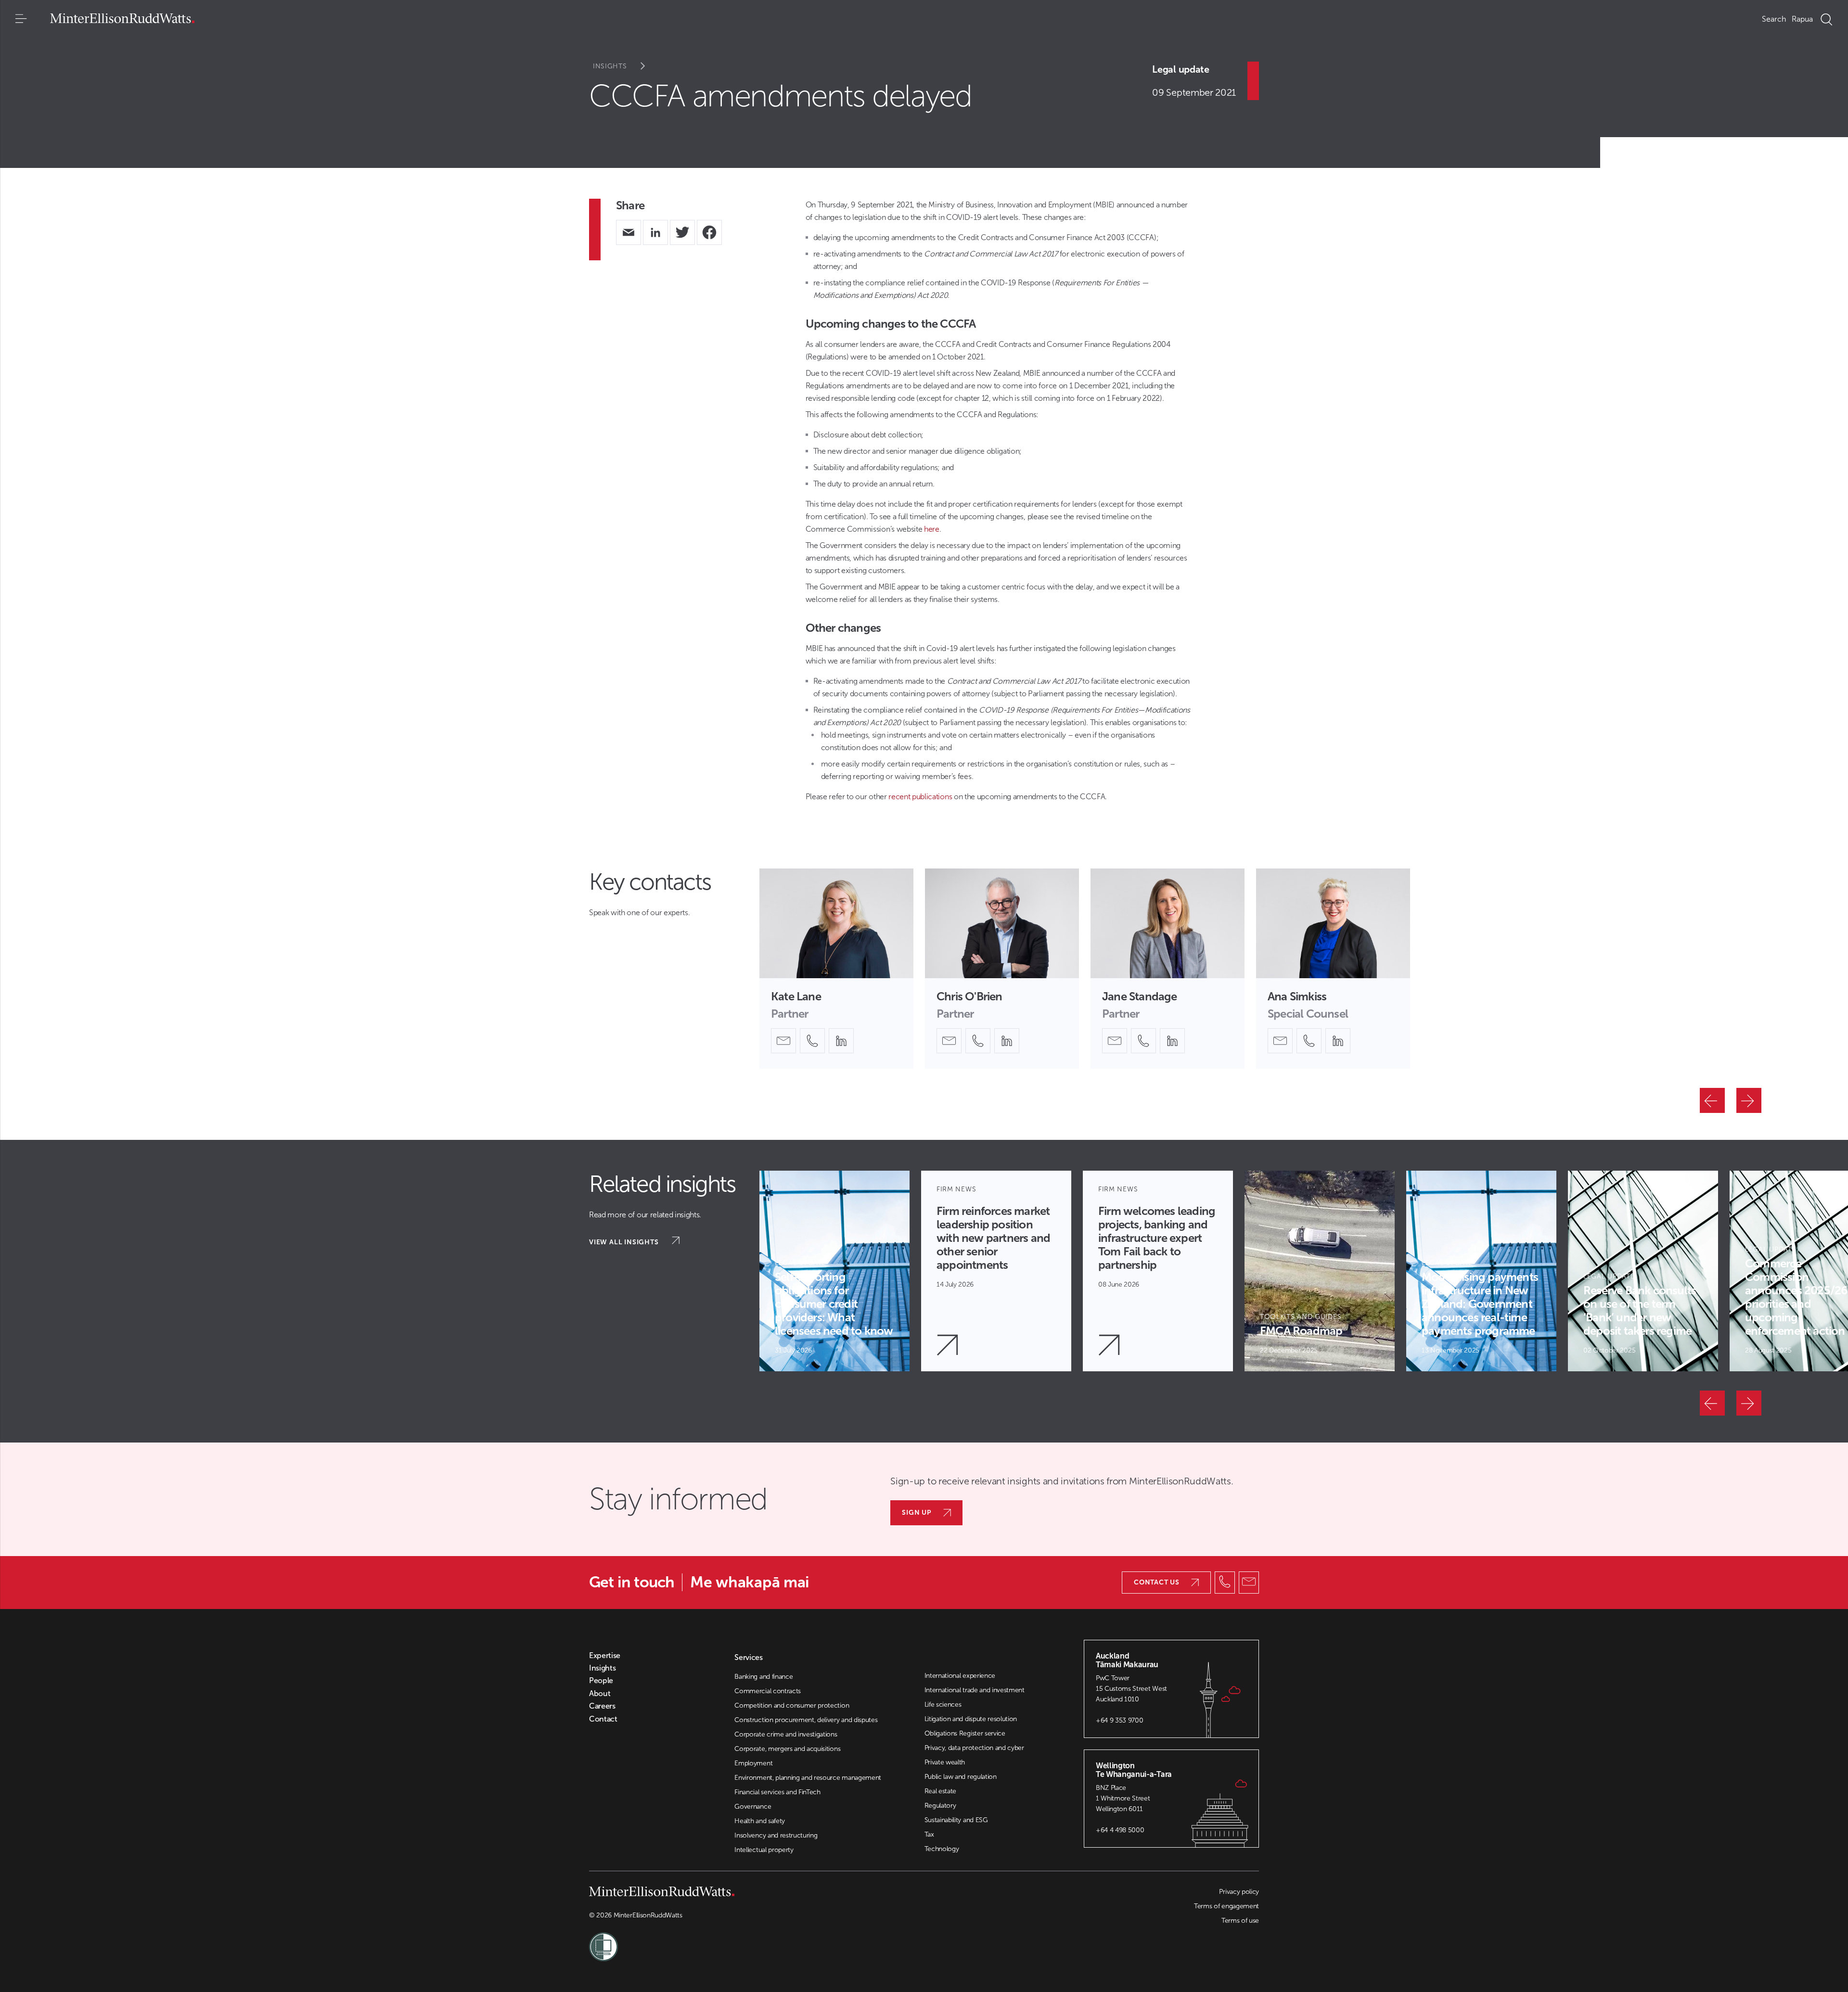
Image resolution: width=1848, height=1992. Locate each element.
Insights (610, 66)
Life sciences (943, 1705)
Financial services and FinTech (777, 1792)
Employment (753, 1763)
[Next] (1749, 1100)
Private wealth (945, 1762)
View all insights (625, 1242)
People (601, 1681)
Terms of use (1240, 1921)
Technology (942, 1849)
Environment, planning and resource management (808, 1778)
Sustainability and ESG (956, 1820)
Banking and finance (764, 1677)
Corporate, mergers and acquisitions (787, 1749)
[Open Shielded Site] (757, 1941)
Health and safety (760, 1821)
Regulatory (940, 1806)
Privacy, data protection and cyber (974, 1748)
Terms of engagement (1226, 1906)
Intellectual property (764, 1850)
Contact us (1157, 1582)
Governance (753, 1807)
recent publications (920, 797)
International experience (960, 1676)
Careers (602, 1706)
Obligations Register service (965, 1733)
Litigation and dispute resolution (971, 1719)
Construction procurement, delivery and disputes (806, 1720)
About (600, 1694)
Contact (603, 1719)
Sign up (917, 1513)
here (932, 529)
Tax (929, 1834)
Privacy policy (1239, 1892)
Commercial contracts (768, 1691)
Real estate (940, 1791)
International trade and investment (975, 1690)
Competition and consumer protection (792, 1705)
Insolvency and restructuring (776, 1835)
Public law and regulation (961, 1777)
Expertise (605, 1656)
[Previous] (1712, 1100)
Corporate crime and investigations (786, 1734)
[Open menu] (21, 19)
